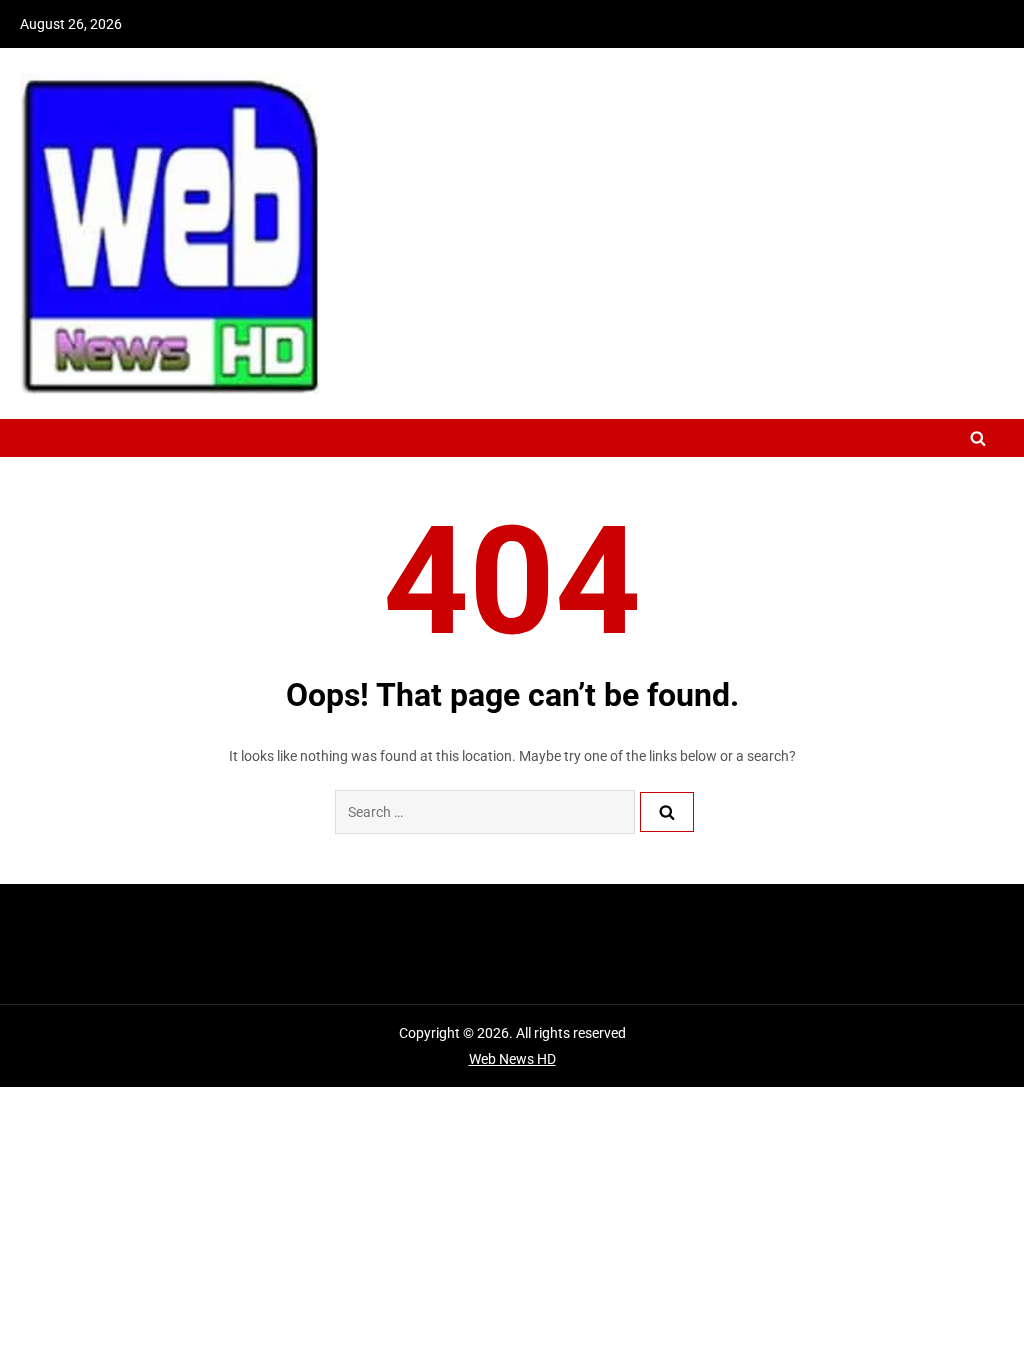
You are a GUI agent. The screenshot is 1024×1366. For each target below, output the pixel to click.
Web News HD (512, 1059)
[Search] (667, 812)
